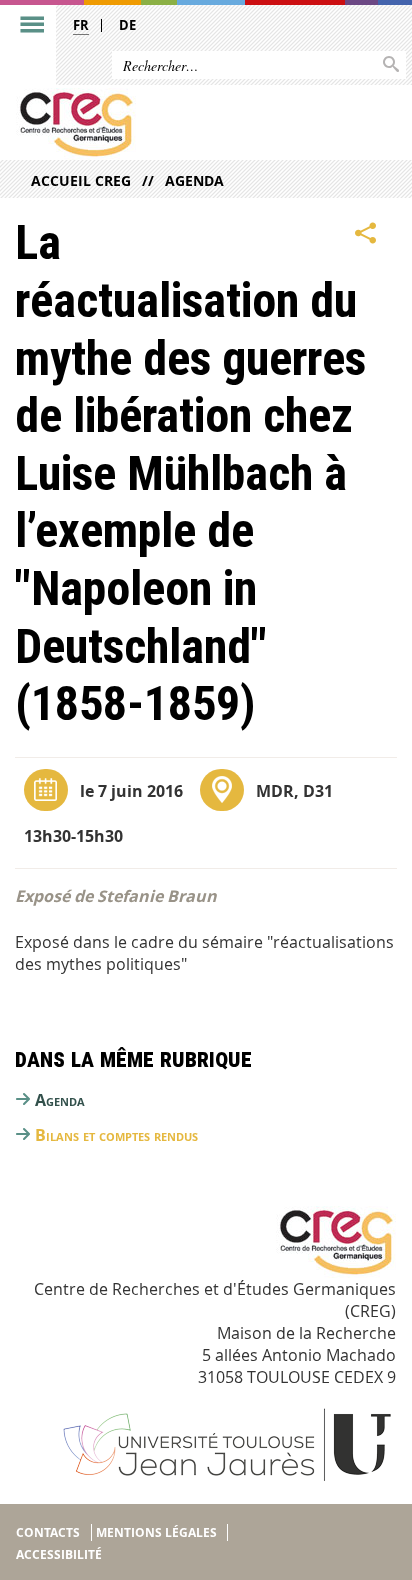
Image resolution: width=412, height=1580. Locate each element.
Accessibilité (59, 1554)
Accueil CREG (81, 180)
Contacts (48, 1532)
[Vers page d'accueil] (164, 124)
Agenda (194, 180)
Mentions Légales (156, 1532)
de (127, 25)
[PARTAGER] (366, 233)
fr (81, 25)
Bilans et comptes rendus (116, 1135)
